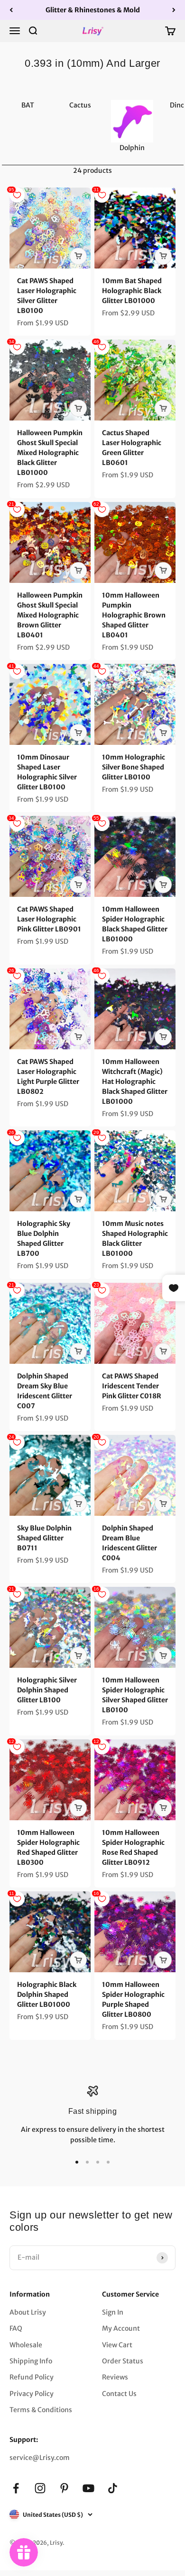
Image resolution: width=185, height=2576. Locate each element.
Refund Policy (32, 2377)
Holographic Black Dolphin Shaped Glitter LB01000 (47, 1995)
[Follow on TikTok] (113, 2488)
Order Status (123, 2361)
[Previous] (11, 10)
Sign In (113, 2312)
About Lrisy (28, 2312)
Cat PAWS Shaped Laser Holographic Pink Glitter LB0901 (49, 919)
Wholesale (26, 2345)
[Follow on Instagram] (40, 2488)
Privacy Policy (32, 2394)
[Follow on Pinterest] (64, 2488)
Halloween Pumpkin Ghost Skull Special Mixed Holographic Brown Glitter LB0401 (50, 615)
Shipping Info (31, 2361)
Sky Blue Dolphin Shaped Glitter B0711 (44, 1538)
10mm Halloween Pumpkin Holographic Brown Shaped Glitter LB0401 (134, 615)
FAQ (16, 2328)
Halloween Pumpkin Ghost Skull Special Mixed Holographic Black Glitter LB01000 (50, 453)
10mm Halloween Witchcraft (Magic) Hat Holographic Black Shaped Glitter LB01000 (135, 1082)
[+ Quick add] (78, 256)
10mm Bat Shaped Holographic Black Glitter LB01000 (132, 291)
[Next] (174, 10)
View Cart (117, 2345)
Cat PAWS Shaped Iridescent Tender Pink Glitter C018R (132, 1386)
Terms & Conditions (41, 2410)
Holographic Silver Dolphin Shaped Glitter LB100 (47, 1690)
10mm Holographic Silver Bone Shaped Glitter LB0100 (134, 767)
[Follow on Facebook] (16, 2488)
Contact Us (119, 2394)
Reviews (115, 2377)
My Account (121, 2328)
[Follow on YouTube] (88, 2488)
